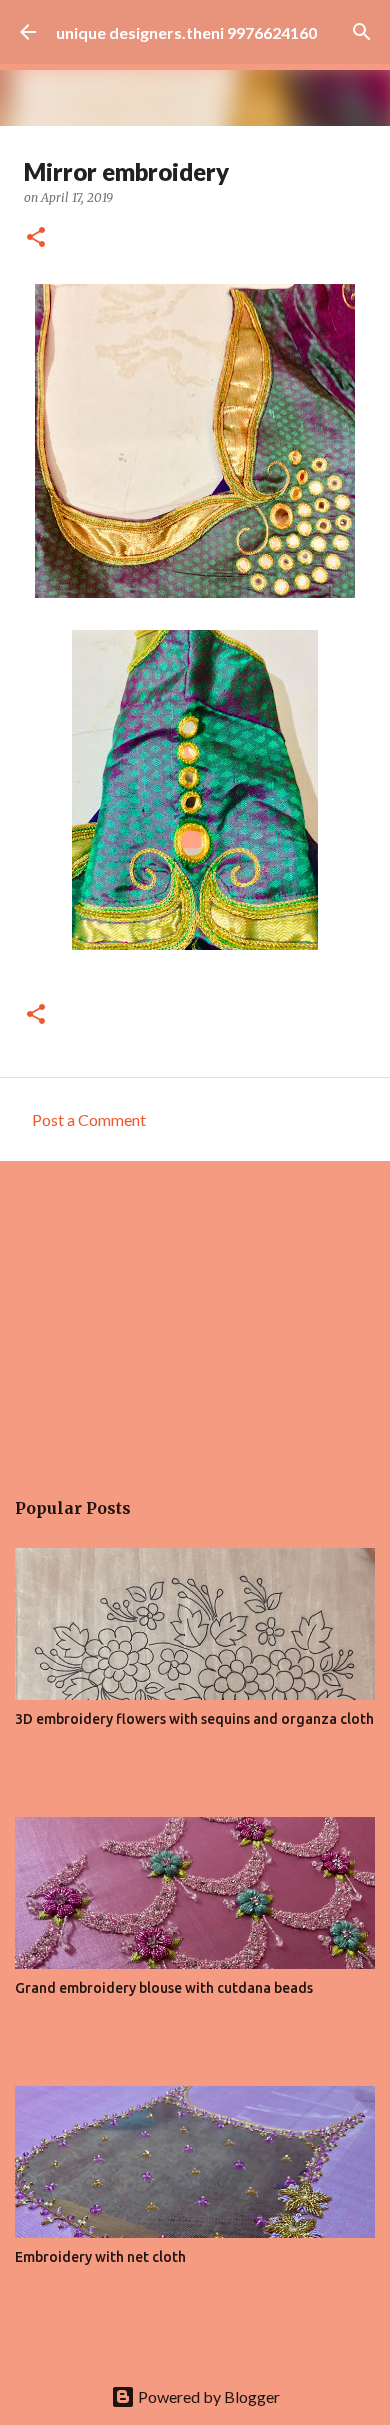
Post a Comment (89, 1119)
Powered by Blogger (207, 2396)
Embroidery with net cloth (100, 2257)
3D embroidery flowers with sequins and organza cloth (194, 1719)
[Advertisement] (195, 1313)
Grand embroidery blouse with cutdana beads (164, 1988)
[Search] (362, 32)
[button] (36, 238)
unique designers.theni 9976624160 (186, 32)
